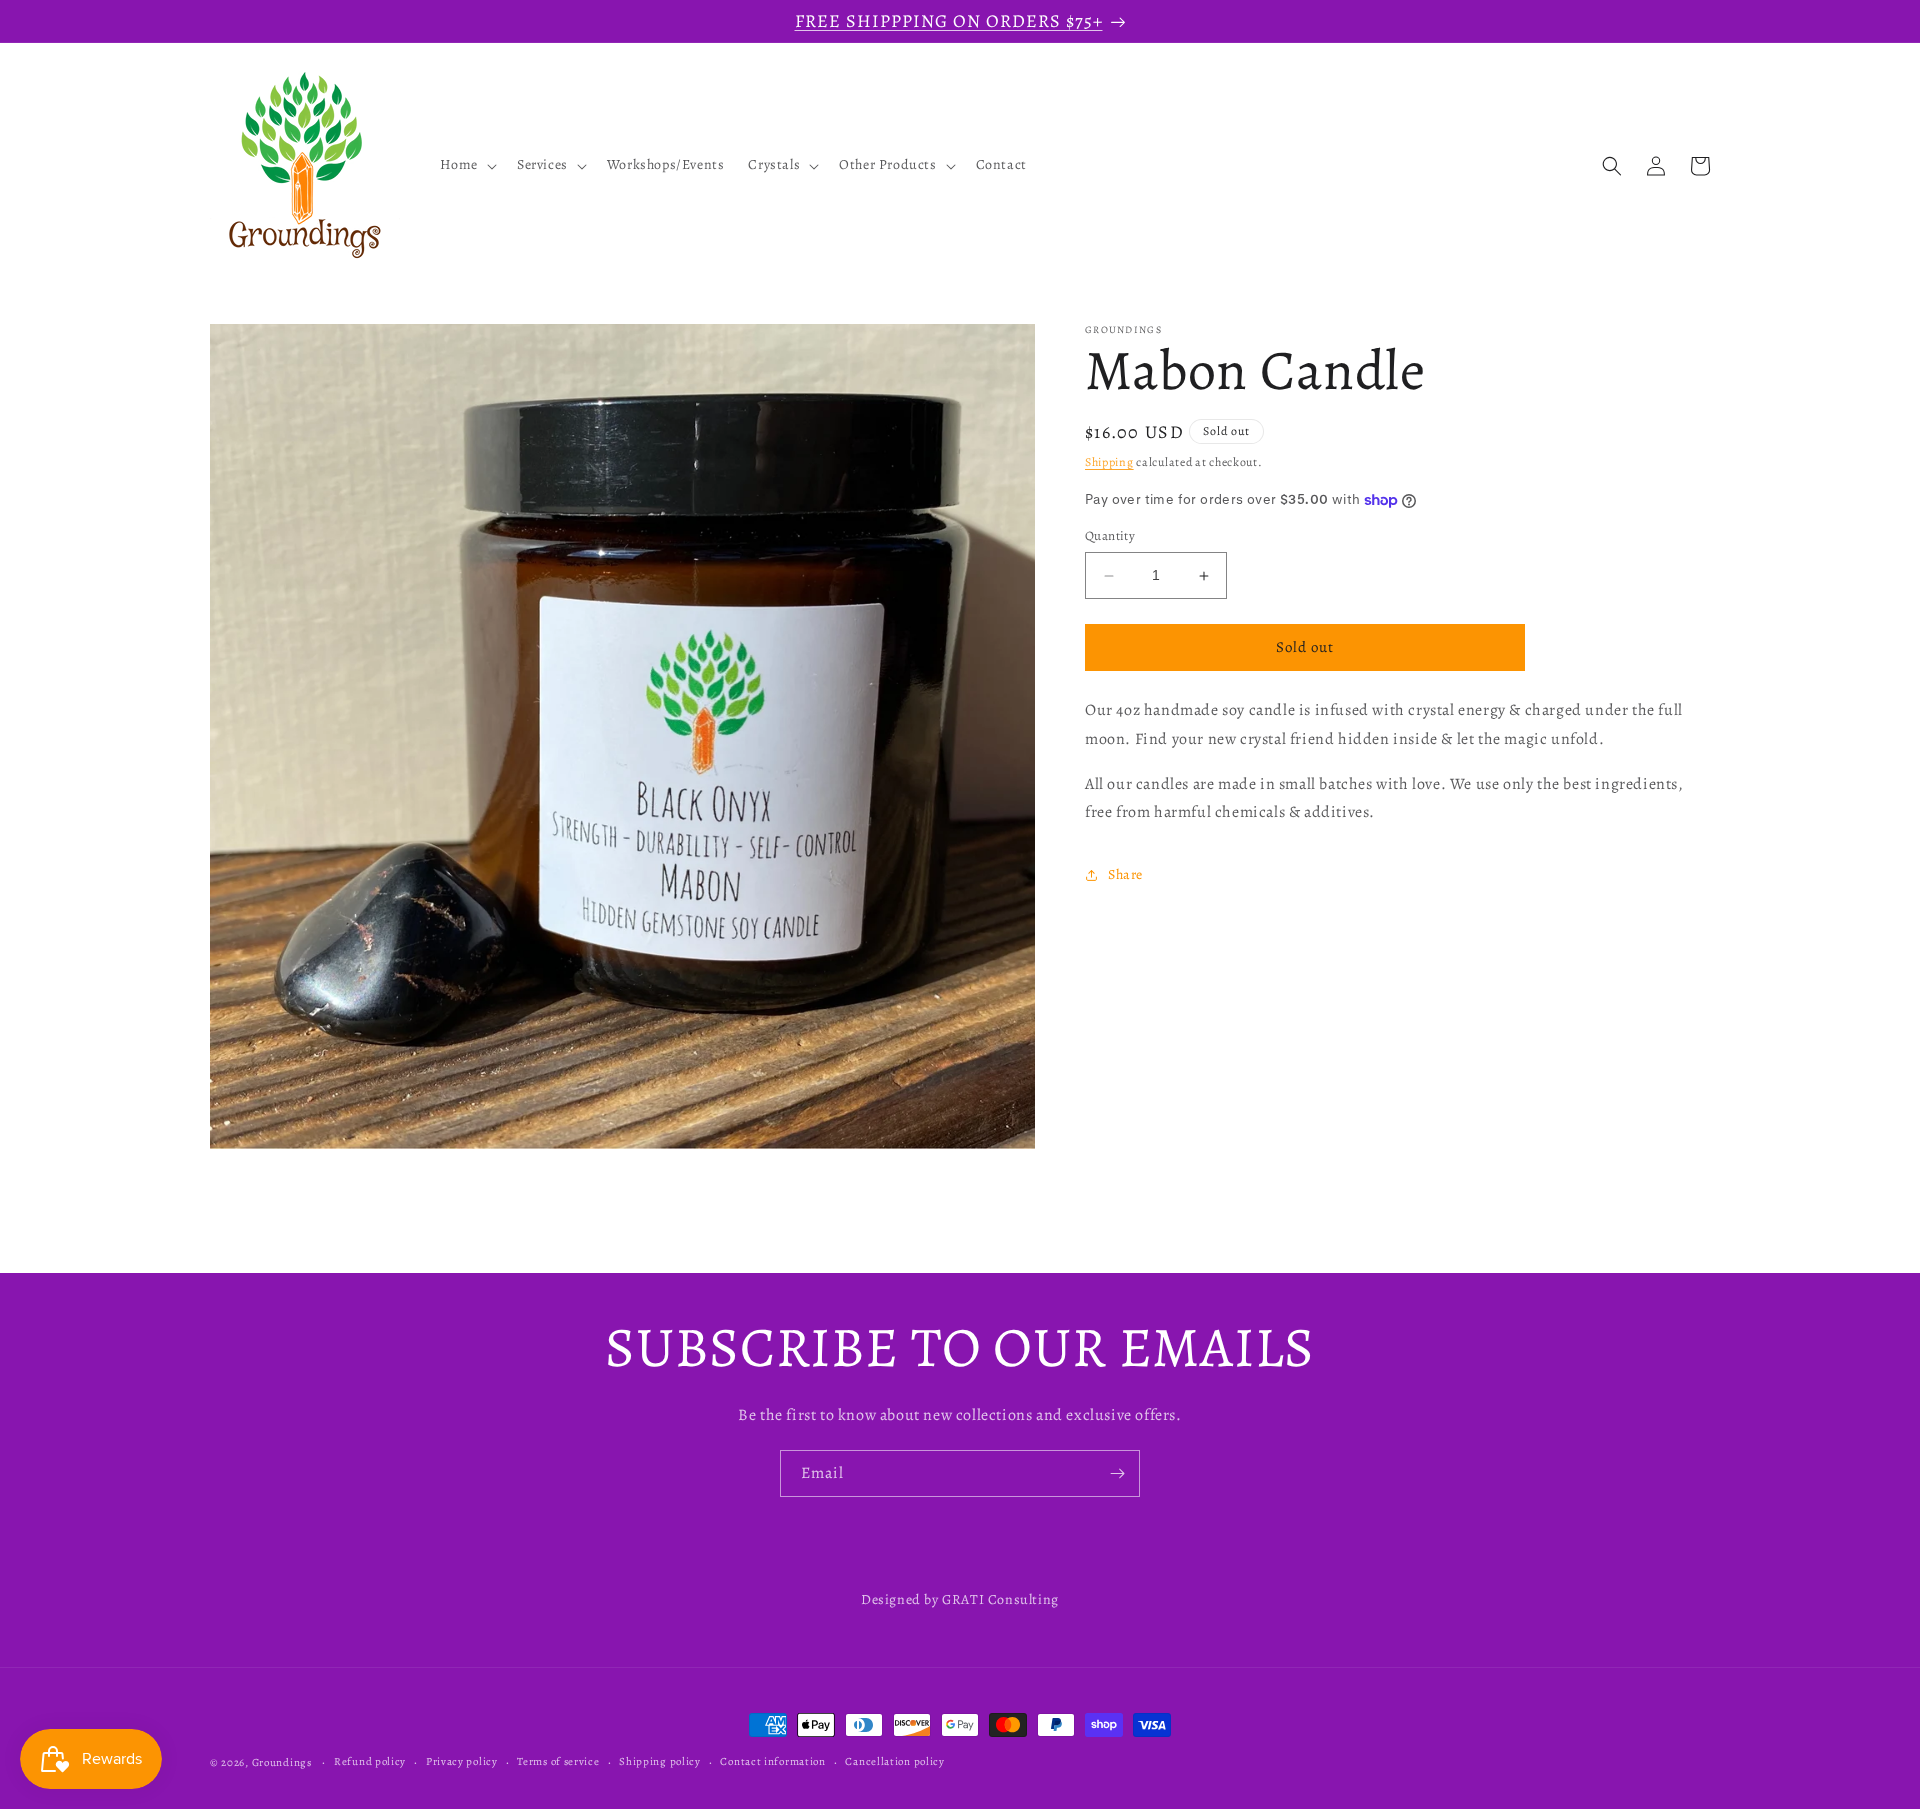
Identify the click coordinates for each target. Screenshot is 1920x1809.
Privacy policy (462, 1761)
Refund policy (370, 1761)
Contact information (772, 1761)
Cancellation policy (894, 1761)
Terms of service (558, 1761)
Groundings (282, 1762)
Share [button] (1125, 874)
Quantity (1110, 536)
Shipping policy (660, 1761)
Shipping (1109, 462)
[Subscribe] (1117, 1473)
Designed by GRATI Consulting (960, 1599)
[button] (466, 166)
